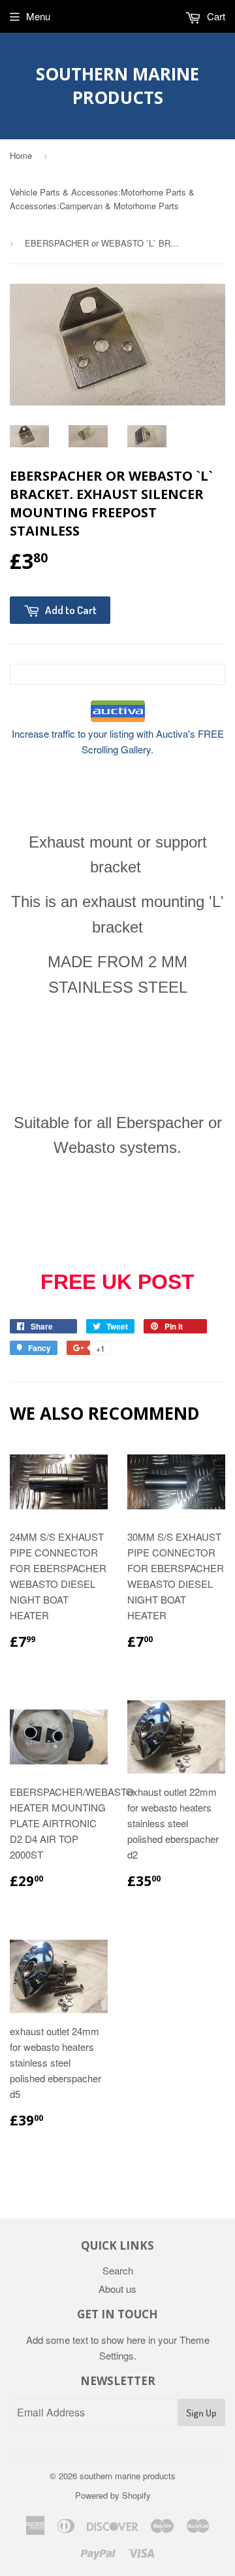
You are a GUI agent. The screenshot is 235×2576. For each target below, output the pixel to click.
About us (117, 2289)
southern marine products (117, 86)
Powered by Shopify (113, 2495)
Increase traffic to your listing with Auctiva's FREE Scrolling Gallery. (118, 741)
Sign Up (201, 2413)
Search (118, 2270)
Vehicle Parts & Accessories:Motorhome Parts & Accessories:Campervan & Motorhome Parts (102, 199)
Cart (215, 16)
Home (21, 155)
